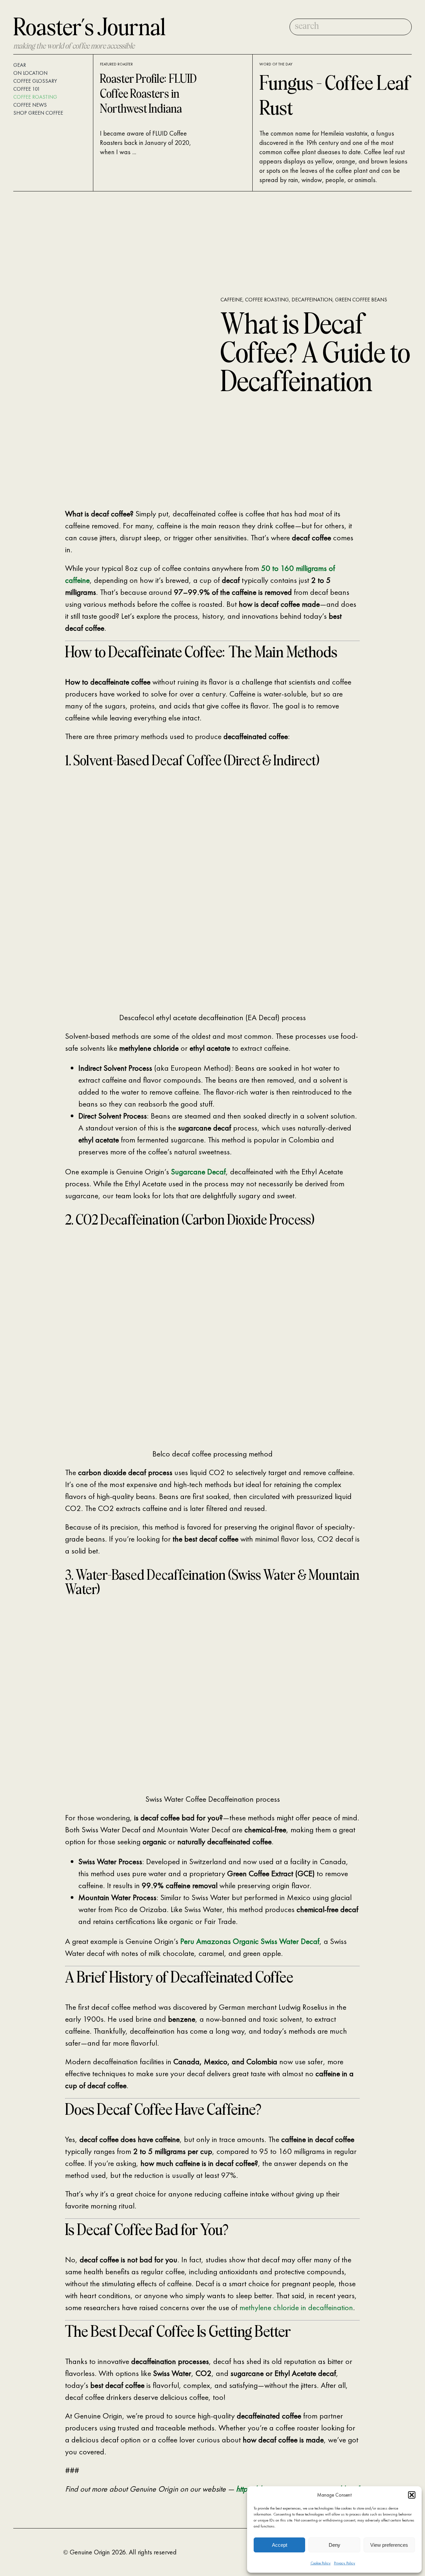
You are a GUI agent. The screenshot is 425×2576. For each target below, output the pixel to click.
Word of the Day (276, 64)
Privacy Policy (345, 2563)
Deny (335, 2545)
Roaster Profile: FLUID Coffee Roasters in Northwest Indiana (148, 95)
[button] (412, 2495)
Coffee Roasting (267, 300)
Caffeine (231, 300)
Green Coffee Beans (361, 300)
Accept (280, 2545)
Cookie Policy (321, 2563)
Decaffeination (312, 300)
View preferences (389, 2545)
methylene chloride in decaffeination (296, 2307)
